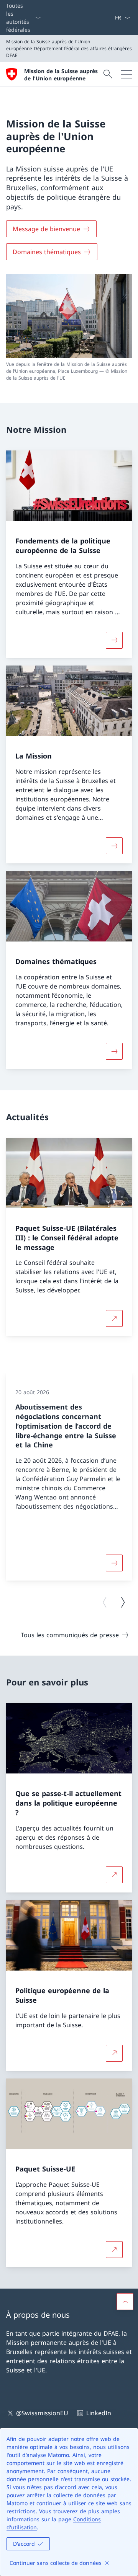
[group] (69, 1477)
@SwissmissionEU (42, 2413)
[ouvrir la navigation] (127, 74)
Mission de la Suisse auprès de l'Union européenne (61, 75)
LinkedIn (99, 2413)
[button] (125, 2302)
